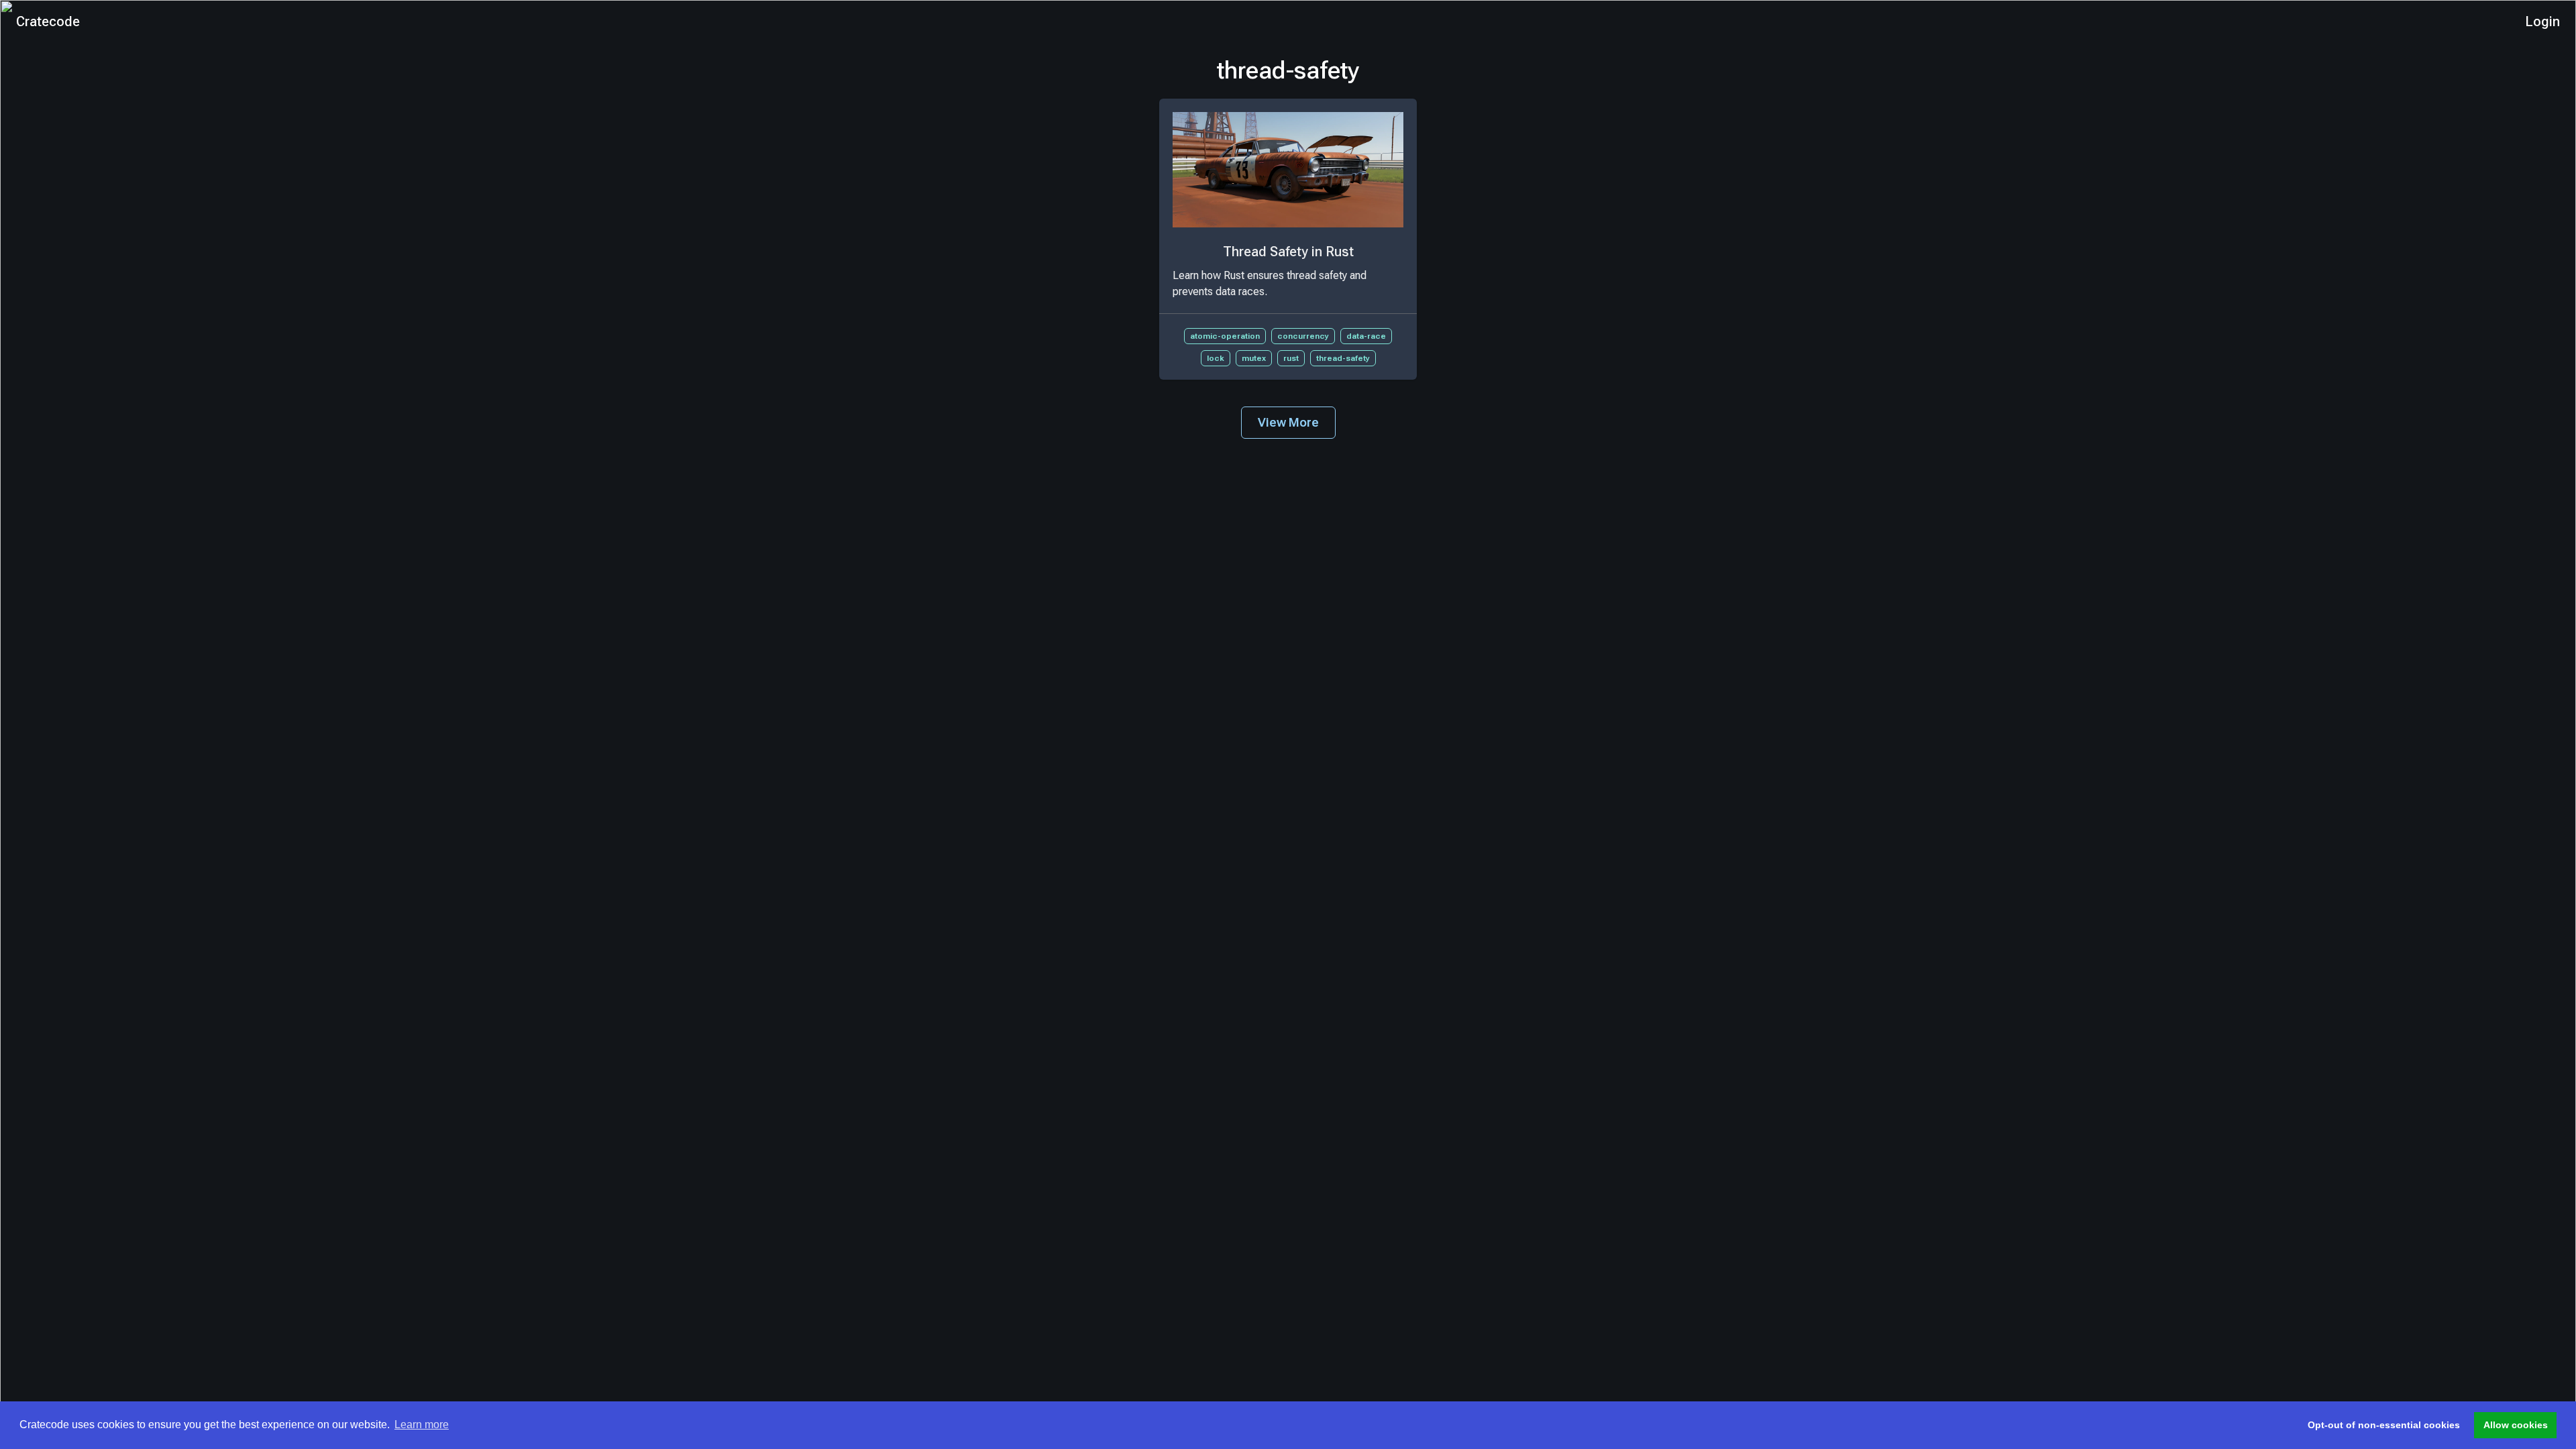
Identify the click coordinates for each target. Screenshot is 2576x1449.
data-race (1366, 336)
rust (1291, 358)
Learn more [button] (422, 1425)
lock (1216, 358)
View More (1288, 422)
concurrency (1303, 336)
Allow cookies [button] (2516, 1425)
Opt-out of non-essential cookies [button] (2384, 1425)
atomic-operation (1225, 336)
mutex (1254, 358)
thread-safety (1343, 358)
